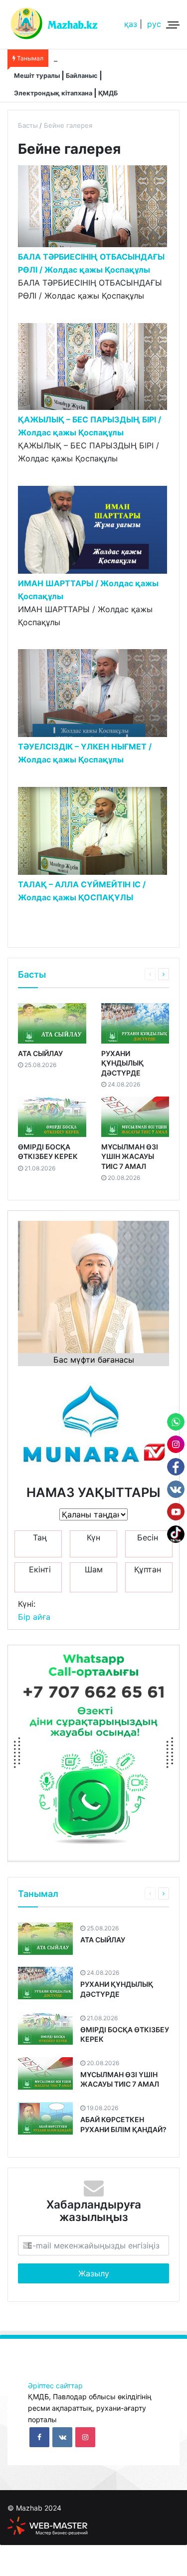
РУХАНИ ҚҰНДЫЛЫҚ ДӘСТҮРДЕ (122, 1063)
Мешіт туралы (37, 76)
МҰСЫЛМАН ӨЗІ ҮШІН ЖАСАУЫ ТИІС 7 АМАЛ (130, 1156)
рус (154, 24)
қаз (131, 24)
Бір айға (34, 1617)
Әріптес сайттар (55, 2386)
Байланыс (82, 76)
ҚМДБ (108, 93)
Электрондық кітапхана (53, 93)
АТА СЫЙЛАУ (40, 1053)
